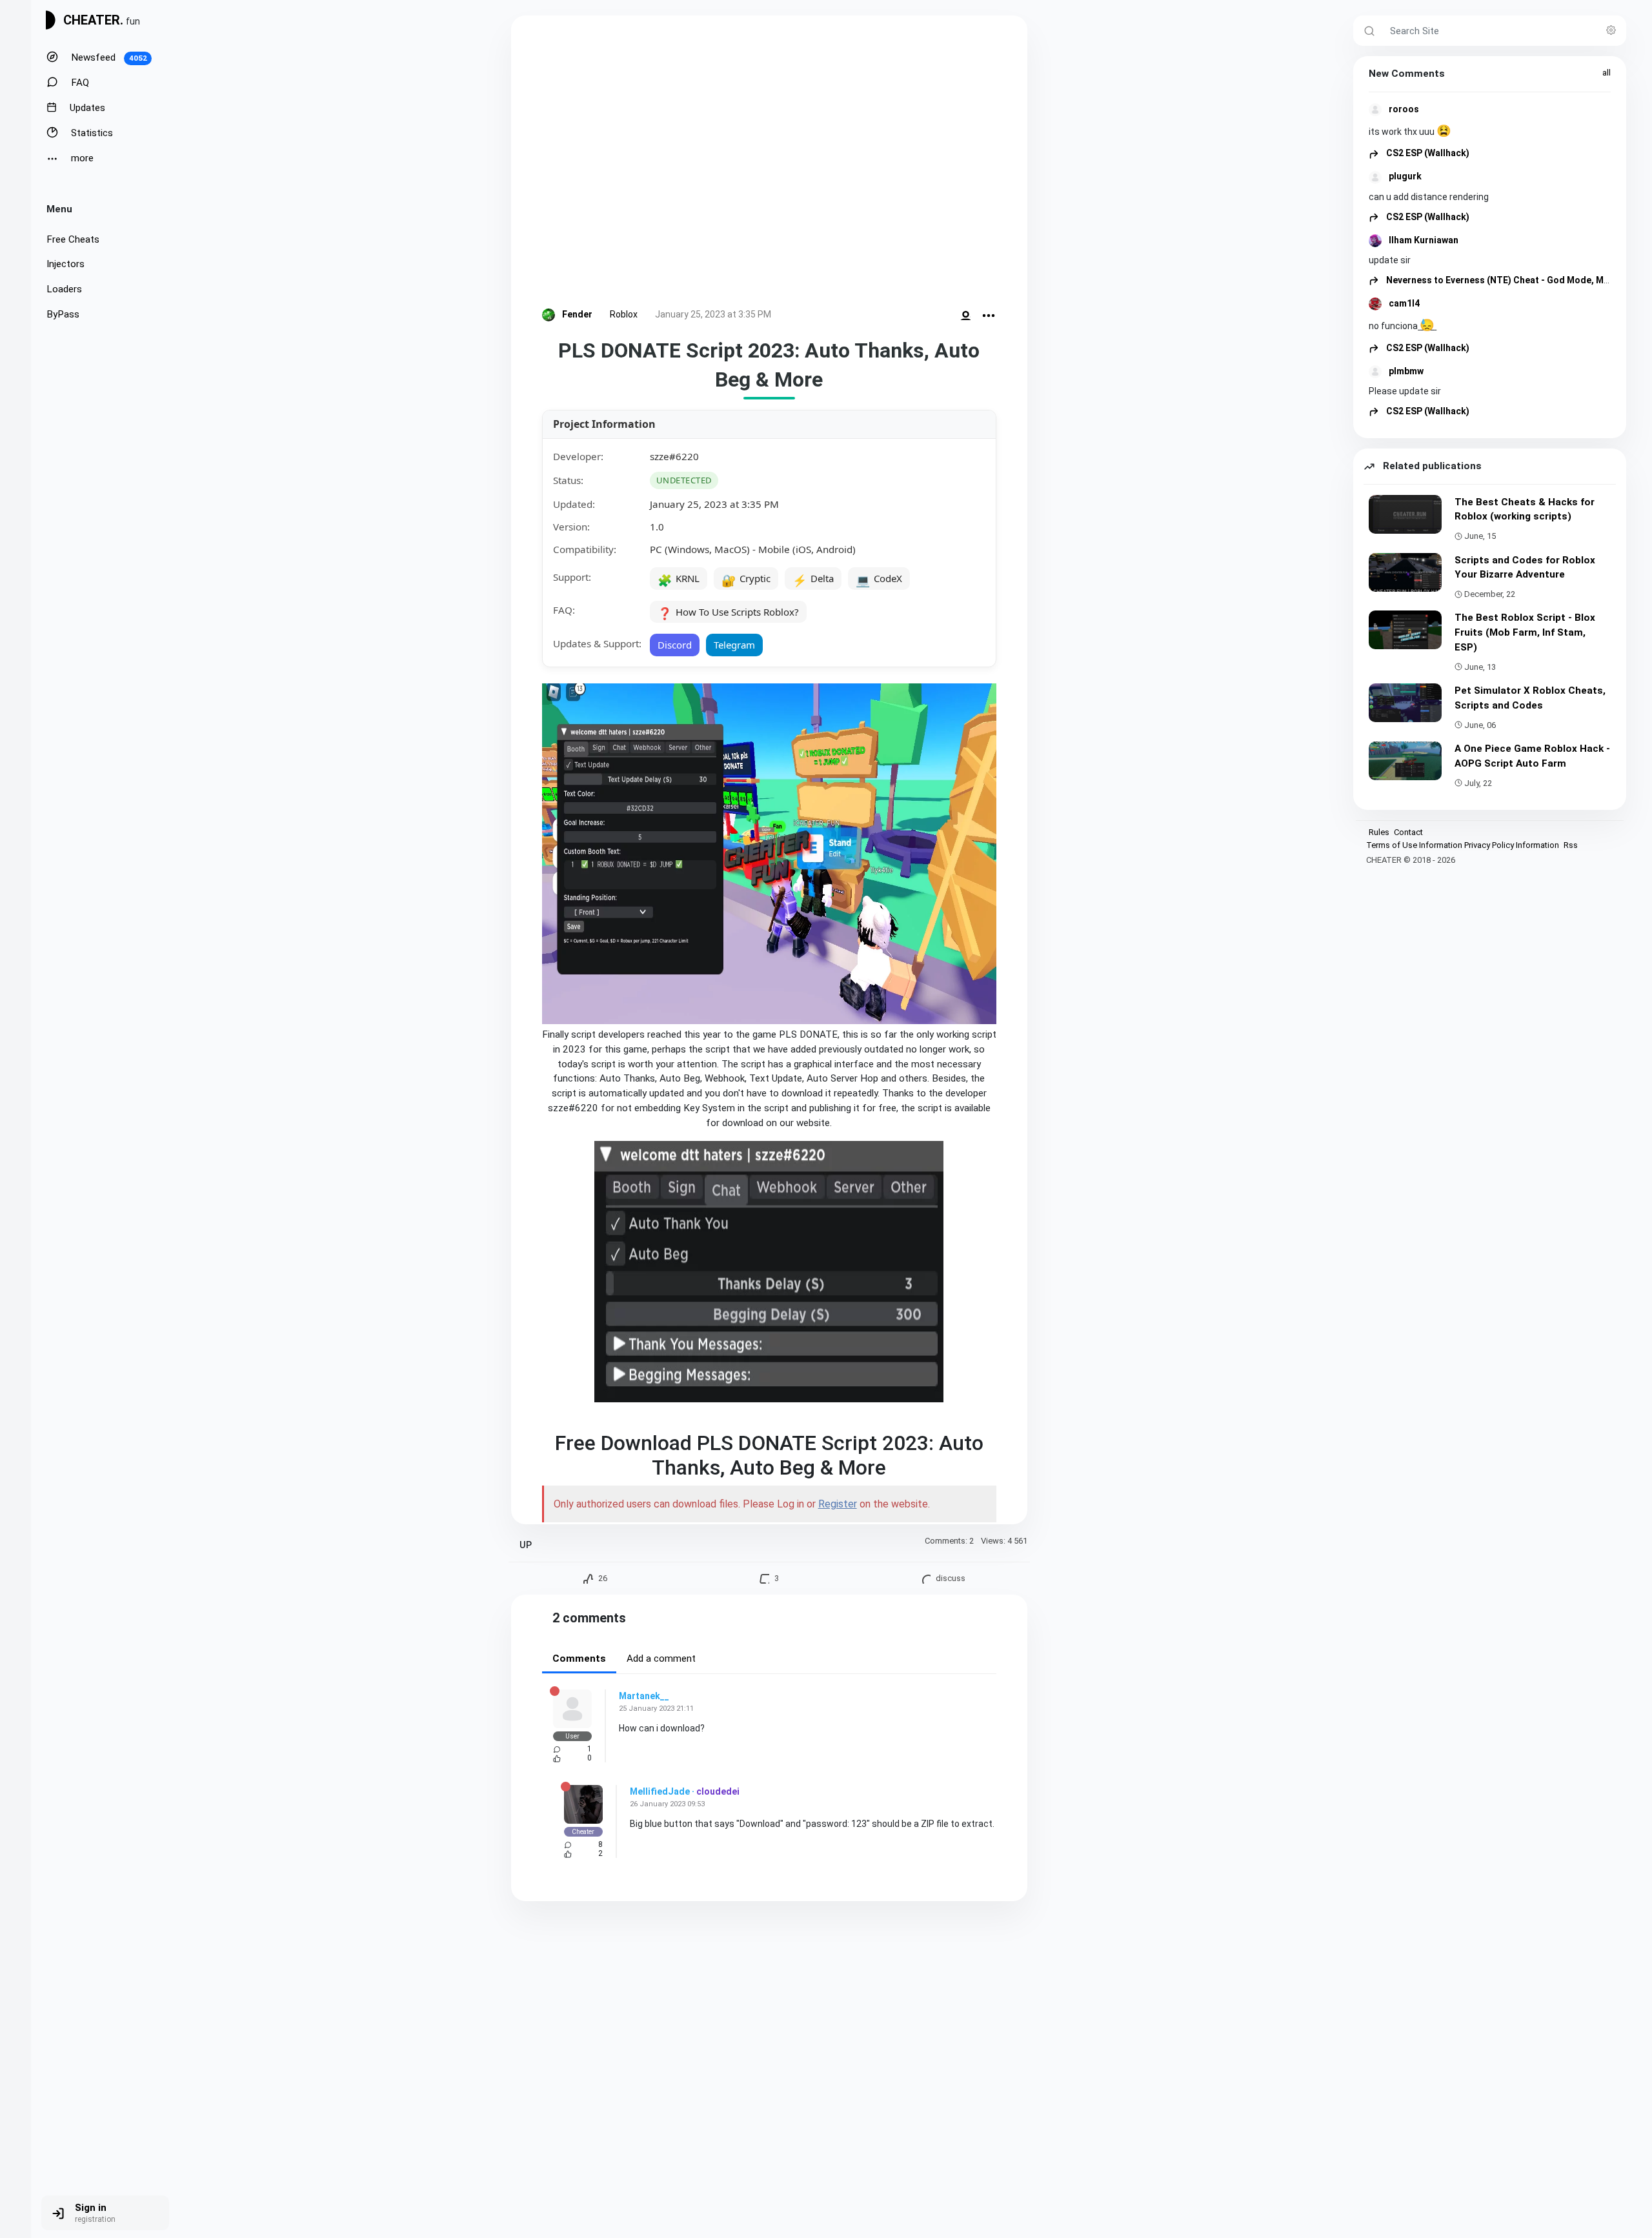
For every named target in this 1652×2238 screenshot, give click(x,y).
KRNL (679, 580)
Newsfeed (108, 57)
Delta (813, 580)
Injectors (65, 264)
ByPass (63, 314)
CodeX (879, 580)
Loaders (64, 289)
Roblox (624, 314)
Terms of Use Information (1414, 845)
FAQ (79, 83)
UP (526, 1545)
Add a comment (661, 1658)
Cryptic (746, 580)
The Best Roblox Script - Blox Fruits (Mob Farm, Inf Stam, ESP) (1525, 632)
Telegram (734, 645)
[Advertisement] (769, 164)
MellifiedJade (660, 1791)
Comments (579, 1658)
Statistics (91, 133)
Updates (86, 108)
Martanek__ (644, 1696)
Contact (1408, 832)
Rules (1379, 832)
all (1607, 73)
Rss (1571, 845)
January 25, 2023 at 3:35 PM (713, 314)
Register (838, 1504)
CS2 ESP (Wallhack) (1427, 153)
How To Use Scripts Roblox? (728, 613)
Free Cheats (73, 239)
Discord (675, 645)
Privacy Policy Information (1512, 845)
